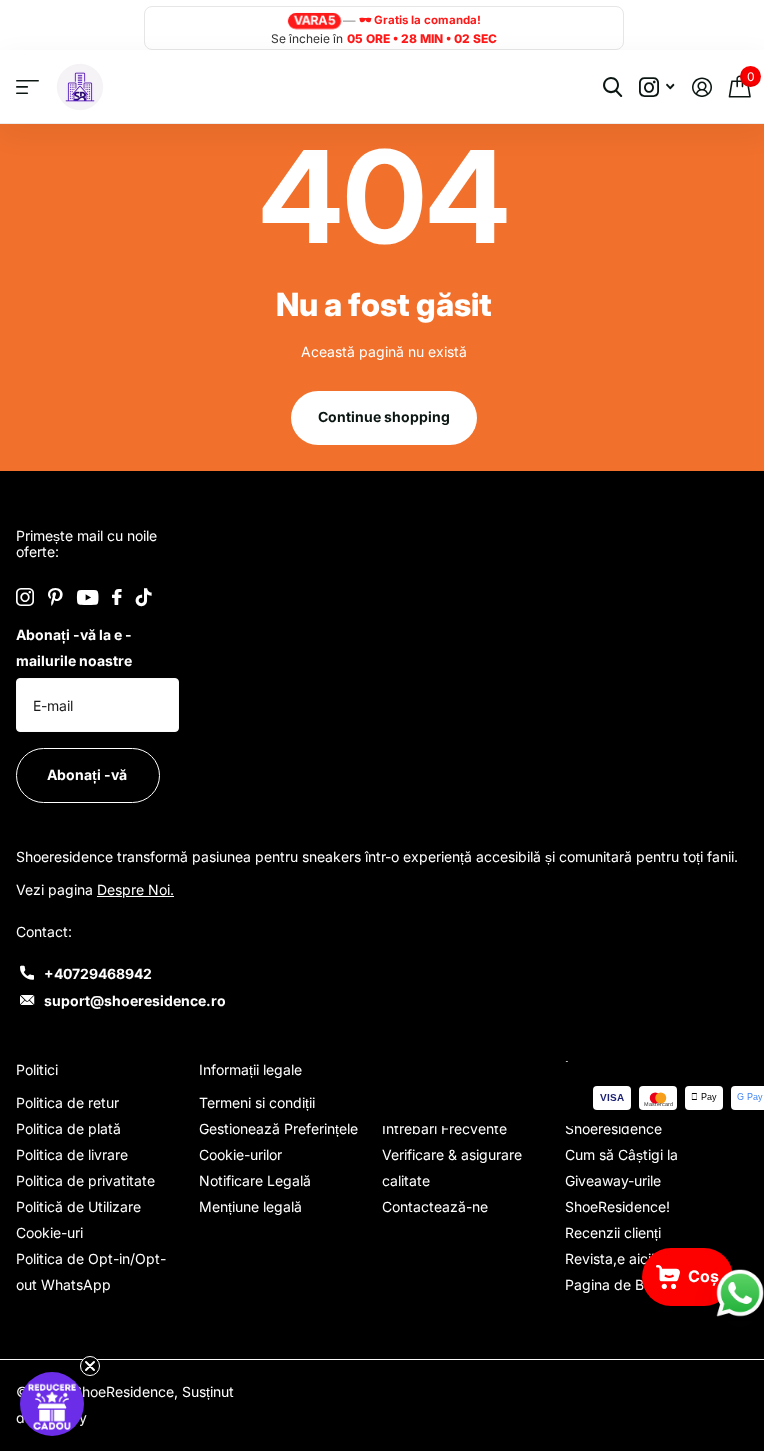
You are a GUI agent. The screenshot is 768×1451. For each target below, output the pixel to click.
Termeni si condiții (253, 1118)
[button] (52, 1404)
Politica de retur (67, 1118)
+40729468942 (98, 989)
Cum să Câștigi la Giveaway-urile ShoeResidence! (610, 1196)
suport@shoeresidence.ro (135, 1016)
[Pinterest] (55, 597)
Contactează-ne (428, 1222)
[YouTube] (87, 597)
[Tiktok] (144, 597)
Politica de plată (68, 1144)
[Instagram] (25, 597)
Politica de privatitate (85, 1196)
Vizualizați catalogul (27, 87)
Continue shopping (377, 416)
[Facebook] (117, 597)
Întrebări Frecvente (437, 1144)
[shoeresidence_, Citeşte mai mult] (641, 87)
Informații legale (246, 1085)
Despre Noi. (135, 905)
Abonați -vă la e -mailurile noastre (74, 647)
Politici (37, 1085)
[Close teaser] (90, 1366)
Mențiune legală (246, 1222)
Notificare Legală (251, 1196)
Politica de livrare (72, 1170)
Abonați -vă (88, 774)
